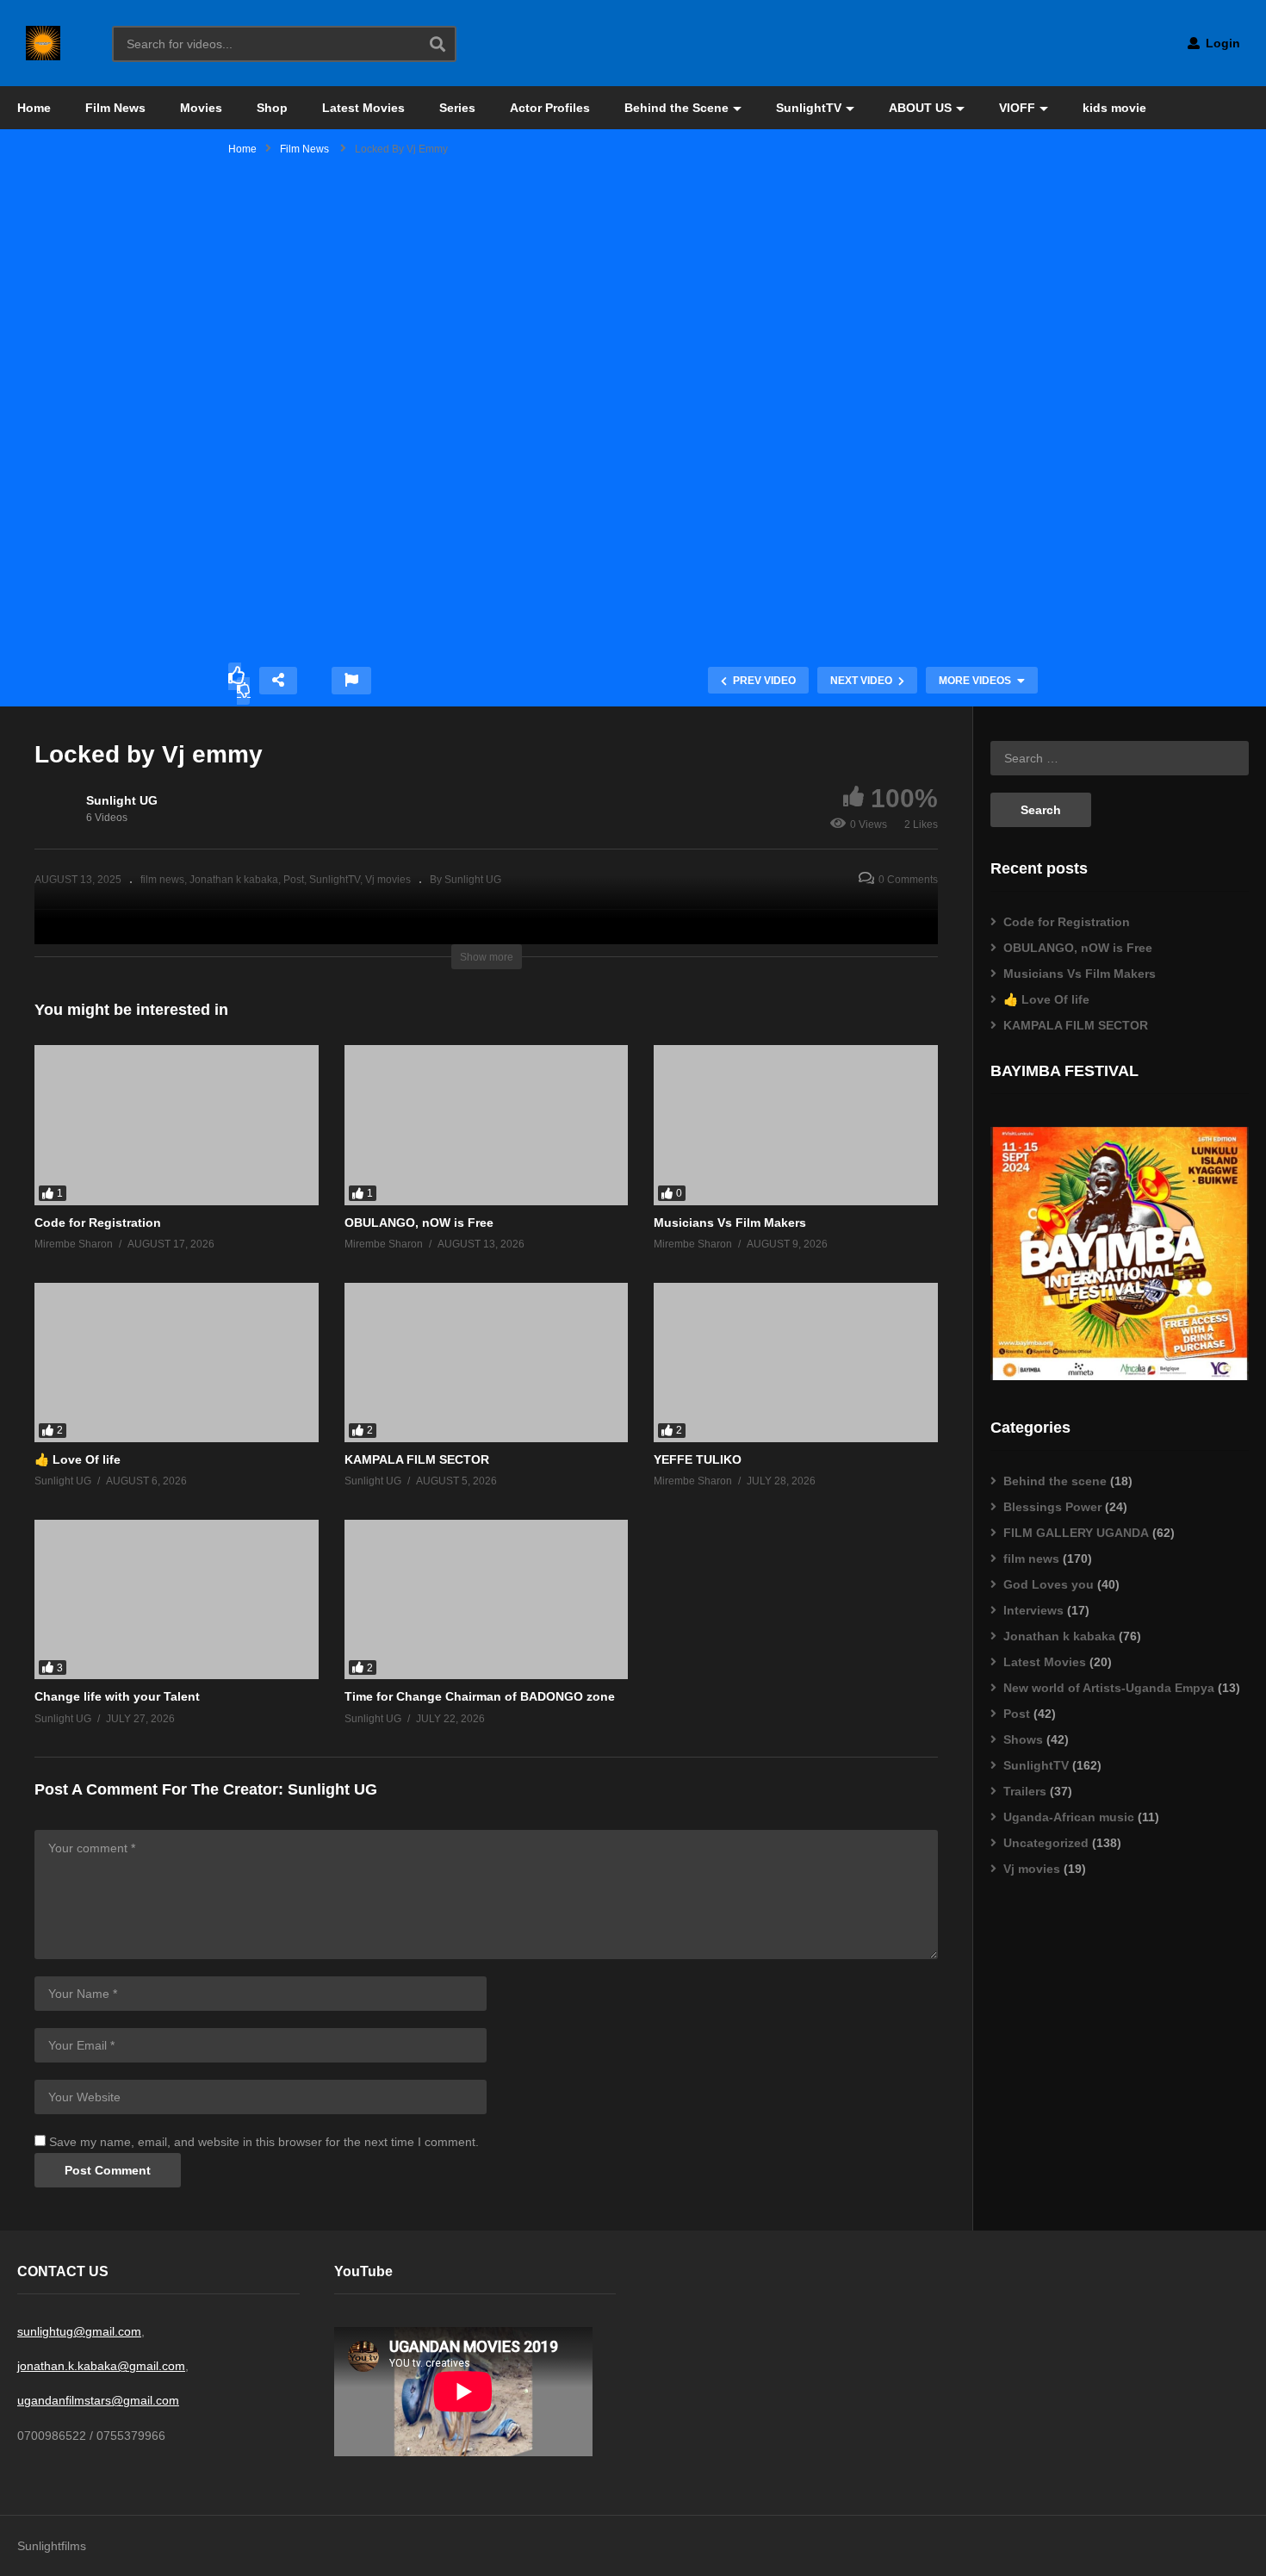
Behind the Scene (676, 108)
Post (1017, 1714)
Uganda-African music (1069, 1817)
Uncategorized (1046, 1843)
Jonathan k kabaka (1059, 1636)
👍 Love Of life (78, 1459)
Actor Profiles (550, 108)
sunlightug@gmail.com (79, 2331)
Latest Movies (363, 108)
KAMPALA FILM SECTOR (417, 1459)
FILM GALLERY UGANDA (1076, 1533)
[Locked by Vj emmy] (177, 1125)
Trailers (1025, 1791)
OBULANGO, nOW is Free (419, 1223)
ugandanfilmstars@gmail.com (98, 2400)
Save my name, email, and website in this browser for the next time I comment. (264, 2142)
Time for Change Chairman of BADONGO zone (480, 1696)
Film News (115, 108)
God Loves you (1049, 1584)
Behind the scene (1055, 1481)
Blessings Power (1052, 1507)
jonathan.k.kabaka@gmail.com (101, 2366)
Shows (1023, 1739)
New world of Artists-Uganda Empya (1109, 1688)
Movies (201, 108)
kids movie (1114, 108)
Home (34, 108)
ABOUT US (920, 108)
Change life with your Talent (117, 1696)
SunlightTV (809, 108)
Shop (272, 108)
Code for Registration (98, 1223)
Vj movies (1032, 1869)
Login (1221, 43)
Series (457, 108)
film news (1031, 1559)
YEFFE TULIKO (698, 1459)
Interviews (1033, 1610)
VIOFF (1017, 108)
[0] (244, 691)
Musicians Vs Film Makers (730, 1223)
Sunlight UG (122, 800)
